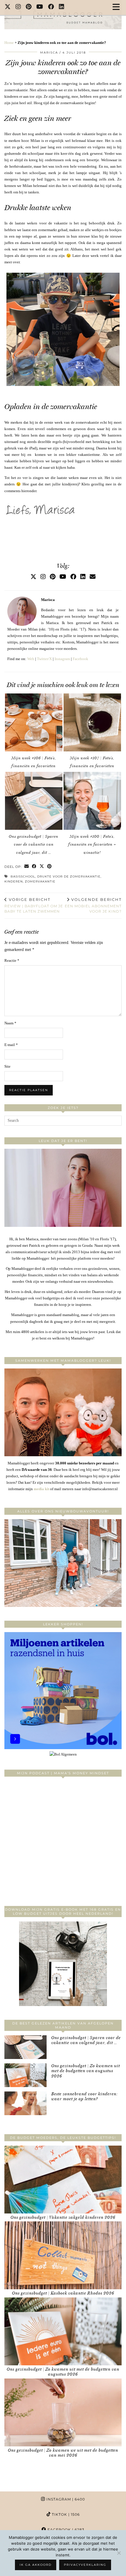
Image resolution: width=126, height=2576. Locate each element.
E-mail (11, 1045)
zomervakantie (40, 881)
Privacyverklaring (85, 2565)
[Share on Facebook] (34, 867)
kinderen (14, 881)
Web (31, 659)
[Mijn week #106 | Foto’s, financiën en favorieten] (34, 722)
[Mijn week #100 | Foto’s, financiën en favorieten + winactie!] (92, 801)
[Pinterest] (29, 7)
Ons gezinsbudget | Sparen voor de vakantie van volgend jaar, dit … (34, 844)
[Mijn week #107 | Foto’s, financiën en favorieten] (92, 722)
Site (7, 1066)
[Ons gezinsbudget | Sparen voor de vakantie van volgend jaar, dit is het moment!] (34, 801)
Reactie (12, 960)
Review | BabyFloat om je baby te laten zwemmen (34, 905)
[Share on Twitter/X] (42, 867)
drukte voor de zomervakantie (69, 876)
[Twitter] (8, 7)
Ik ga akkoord (36, 2565)
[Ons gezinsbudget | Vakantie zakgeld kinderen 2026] (63, 2180)
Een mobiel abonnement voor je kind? (93, 905)
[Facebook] (51, 7)
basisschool (23, 876)
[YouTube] (40, 7)
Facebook (80, 659)
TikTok (65, 2514)
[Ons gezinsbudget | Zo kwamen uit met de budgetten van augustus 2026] (25, 2075)
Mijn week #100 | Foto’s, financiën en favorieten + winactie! (92, 844)
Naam (10, 1023)
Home (9, 43)
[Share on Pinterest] (50, 867)
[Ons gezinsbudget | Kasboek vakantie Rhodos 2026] (63, 2255)
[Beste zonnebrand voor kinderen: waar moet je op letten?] (25, 2103)
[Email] (93, 577)
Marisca (49, 53)
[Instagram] (18, 7)
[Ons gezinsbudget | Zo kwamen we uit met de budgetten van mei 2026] (63, 2412)
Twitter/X (44, 659)
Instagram (62, 659)
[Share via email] (27, 867)
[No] (119, 2553)
